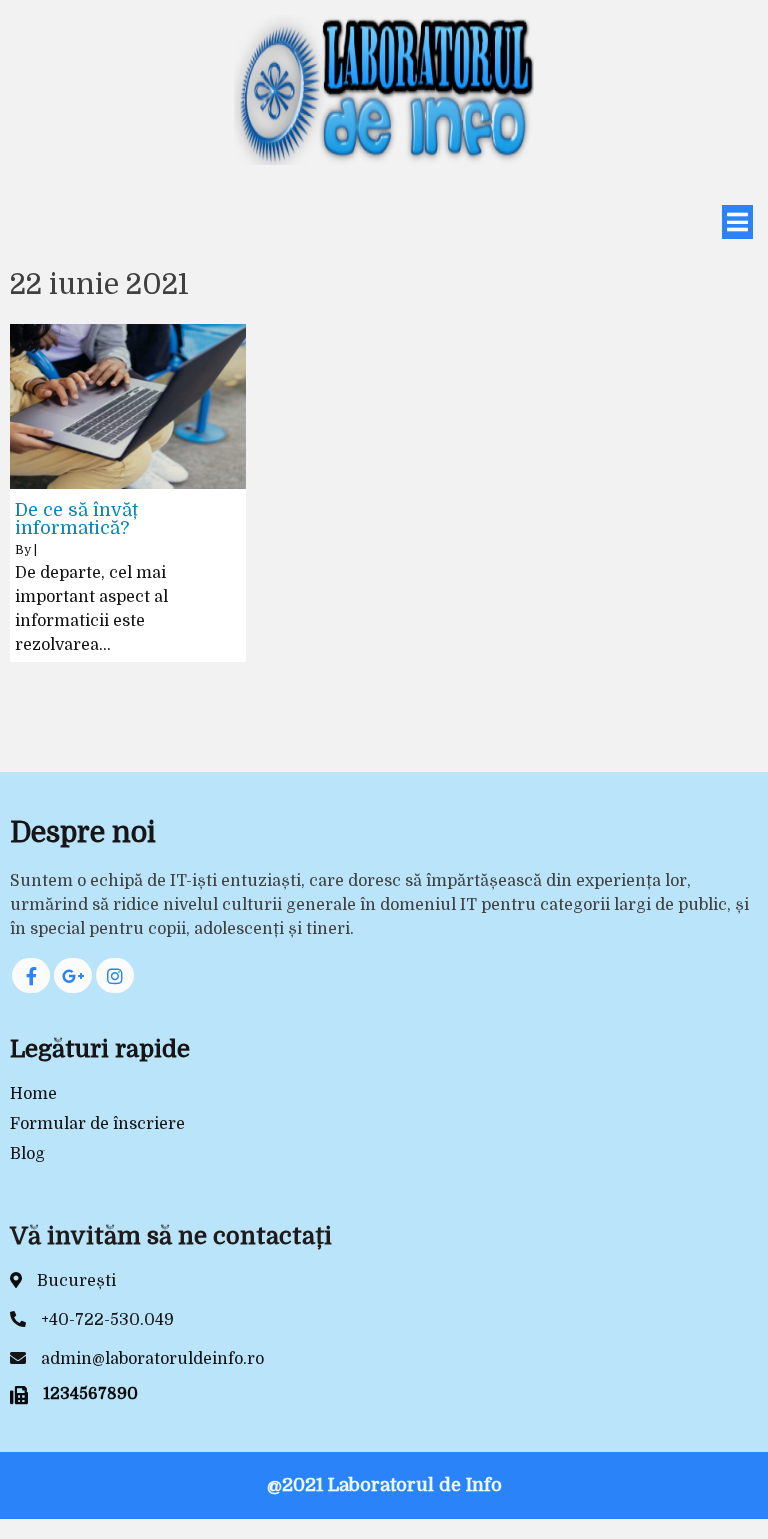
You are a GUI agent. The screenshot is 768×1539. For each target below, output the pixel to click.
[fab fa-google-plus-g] (73, 975)
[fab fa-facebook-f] (31, 975)
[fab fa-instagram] (115, 975)
